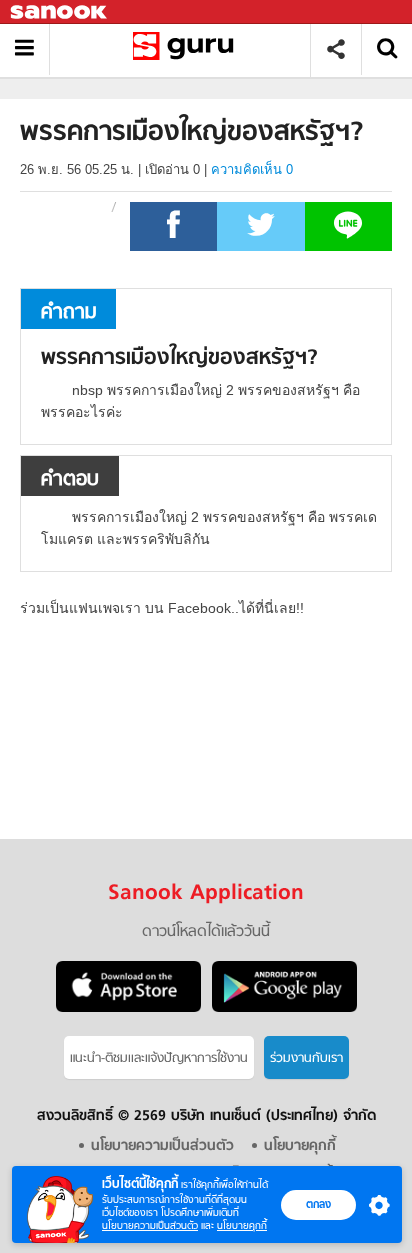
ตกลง (318, 1204)
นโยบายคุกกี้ (242, 1225)
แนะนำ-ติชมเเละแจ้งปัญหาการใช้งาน (159, 1058)
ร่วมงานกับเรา (306, 1058)
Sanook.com (60, 12)
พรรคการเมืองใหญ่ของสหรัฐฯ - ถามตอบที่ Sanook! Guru (187, 49)
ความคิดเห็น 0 (252, 169)
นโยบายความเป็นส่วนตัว (150, 1225)
